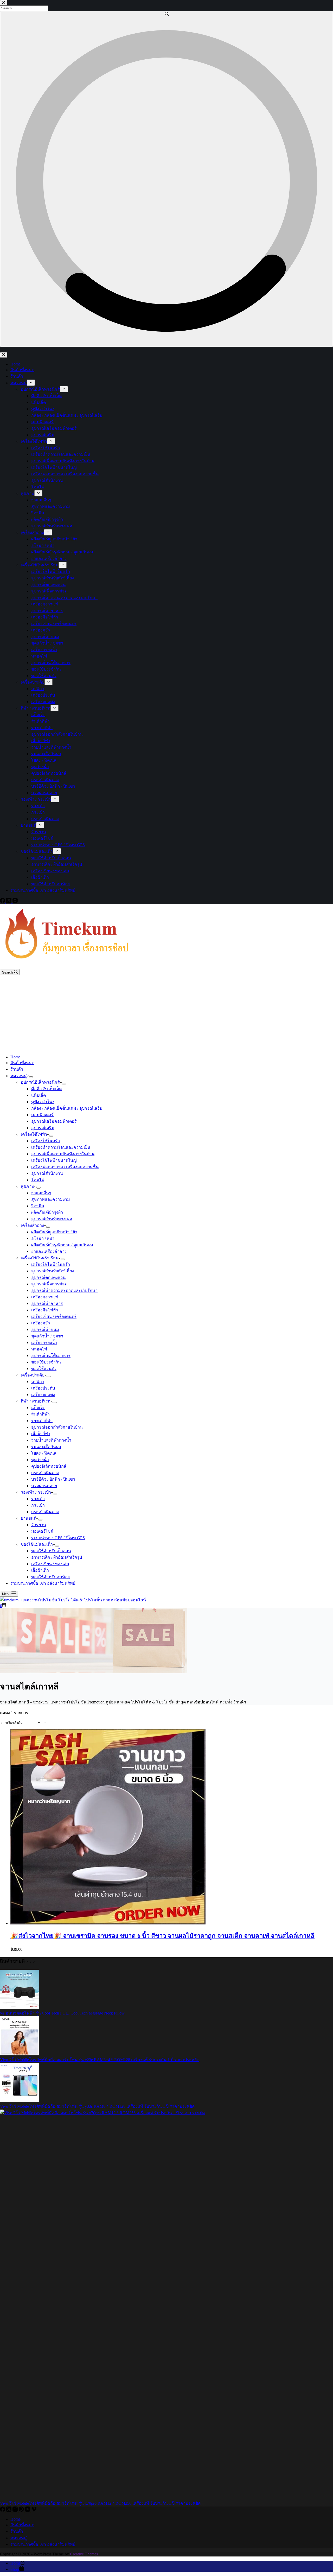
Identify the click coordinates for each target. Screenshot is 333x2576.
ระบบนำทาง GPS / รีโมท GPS (58, 1538)
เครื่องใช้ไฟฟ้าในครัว (51, 1264)
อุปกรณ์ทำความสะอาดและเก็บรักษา (64, 1290)
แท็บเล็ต (39, 1095)
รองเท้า (38, 1499)
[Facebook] (3, 2510)
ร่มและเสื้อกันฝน (46, 1447)
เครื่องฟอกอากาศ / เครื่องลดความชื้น (65, 1167)
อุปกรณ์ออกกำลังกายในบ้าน (57, 1427)
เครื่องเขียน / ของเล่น (50, 1564)
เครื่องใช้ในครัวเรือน (40, 1258)
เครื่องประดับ (33, 1375)
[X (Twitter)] (9, 2510)
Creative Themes (84, 2554)
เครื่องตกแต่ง (43, 1395)
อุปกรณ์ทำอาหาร (47, 1303)
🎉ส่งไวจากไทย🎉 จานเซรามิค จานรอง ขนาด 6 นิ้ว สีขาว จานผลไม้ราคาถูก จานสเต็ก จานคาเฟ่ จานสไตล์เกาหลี (162, 1936)
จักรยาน (39, 1525)
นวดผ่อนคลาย (44, 1486)
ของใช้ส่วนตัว (44, 1369)
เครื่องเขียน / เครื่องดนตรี (54, 1317)
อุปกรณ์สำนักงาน (47, 1173)
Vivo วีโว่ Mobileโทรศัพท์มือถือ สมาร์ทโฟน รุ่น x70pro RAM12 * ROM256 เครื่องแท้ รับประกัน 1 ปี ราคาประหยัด (100, 2503)
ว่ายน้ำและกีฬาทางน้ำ (51, 1440)
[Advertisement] (166, 1014)
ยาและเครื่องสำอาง (49, 1251)
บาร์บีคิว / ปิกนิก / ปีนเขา (53, 1479)
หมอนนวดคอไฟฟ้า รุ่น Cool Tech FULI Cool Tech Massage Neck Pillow (62, 2013)
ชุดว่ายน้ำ (40, 1460)
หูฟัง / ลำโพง (43, 1102)
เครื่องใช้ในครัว (46, 1141)
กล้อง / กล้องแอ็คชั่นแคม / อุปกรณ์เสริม (67, 1108)
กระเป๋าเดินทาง (45, 1473)
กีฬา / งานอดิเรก (36, 1401)
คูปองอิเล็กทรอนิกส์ (49, 1466)
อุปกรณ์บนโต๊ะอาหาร (51, 1356)
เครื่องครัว (41, 1323)
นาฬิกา (38, 1382)
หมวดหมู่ (19, 1076)
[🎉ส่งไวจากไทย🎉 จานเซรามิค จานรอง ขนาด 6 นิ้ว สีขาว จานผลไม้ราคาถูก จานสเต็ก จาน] (108, 1923)
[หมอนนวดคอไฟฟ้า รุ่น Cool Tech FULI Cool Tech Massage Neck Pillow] (20, 2007)
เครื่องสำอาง (32, 1225)
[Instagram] (16, 2510)
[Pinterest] (22, 2510)
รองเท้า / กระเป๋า (36, 1492)
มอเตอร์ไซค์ (42, 1531)
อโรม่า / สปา (43, 1238)
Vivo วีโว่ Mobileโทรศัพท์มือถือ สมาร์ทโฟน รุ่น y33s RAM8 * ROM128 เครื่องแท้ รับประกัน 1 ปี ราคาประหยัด (97, 2106)
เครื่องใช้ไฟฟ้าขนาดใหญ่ (54, 1160)
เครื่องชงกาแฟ (44, 1297)
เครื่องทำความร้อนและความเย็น (61, 1147)
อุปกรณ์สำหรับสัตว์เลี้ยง (53, 1271)
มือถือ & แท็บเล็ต (46, 1089)
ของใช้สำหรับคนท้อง (50, 1577)
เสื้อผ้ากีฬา (41, 1434)
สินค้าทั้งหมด (22, 1063)
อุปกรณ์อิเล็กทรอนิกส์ (40, 1082)
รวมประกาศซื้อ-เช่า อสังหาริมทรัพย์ (43, 1583)
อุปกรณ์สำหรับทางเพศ (52, 1219)
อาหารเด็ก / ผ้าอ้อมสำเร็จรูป (57, 1557)
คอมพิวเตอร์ (42, 1115)
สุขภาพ (28, 1186)
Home (15, 1057)
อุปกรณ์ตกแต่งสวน (48, 1277)
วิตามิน (38, 1206)
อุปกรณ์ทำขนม (45, 1330)
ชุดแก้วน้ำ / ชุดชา (47, 1336)
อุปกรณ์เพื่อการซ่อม (49, 1284)
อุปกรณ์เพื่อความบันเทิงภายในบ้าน (63, 1154)
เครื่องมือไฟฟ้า (45, 1310)
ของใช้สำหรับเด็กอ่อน (51, 1551)
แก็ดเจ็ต (38, 1408)
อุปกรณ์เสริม (43, 1128)
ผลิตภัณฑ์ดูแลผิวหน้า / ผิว (54, 1232)
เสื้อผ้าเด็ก (40, 1570)
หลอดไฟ (39, 1349)
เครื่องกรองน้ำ (44, 1343)
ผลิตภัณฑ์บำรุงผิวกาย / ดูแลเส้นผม (62, 1245)
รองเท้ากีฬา (42, 1421)
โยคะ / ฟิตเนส (44, 1453)
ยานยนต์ (28, 1518)
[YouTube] (28, 2510)
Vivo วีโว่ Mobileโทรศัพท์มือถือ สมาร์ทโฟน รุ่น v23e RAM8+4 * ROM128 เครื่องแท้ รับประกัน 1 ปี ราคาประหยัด (100, 2060)
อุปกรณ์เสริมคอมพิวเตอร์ (54, 1121)
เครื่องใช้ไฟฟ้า (34, 1134)
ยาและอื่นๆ (41, 1193)
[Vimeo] (34, 2510)
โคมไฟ (38, 1180)
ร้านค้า (17, 1069)
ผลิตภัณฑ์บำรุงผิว (47, 1212)
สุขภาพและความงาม (51, 1199)
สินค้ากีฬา (40, 1414)
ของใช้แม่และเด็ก (37, 1544)
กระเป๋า (38, 1505)
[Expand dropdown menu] (31, 1077)
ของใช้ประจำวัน (46, 1362)
